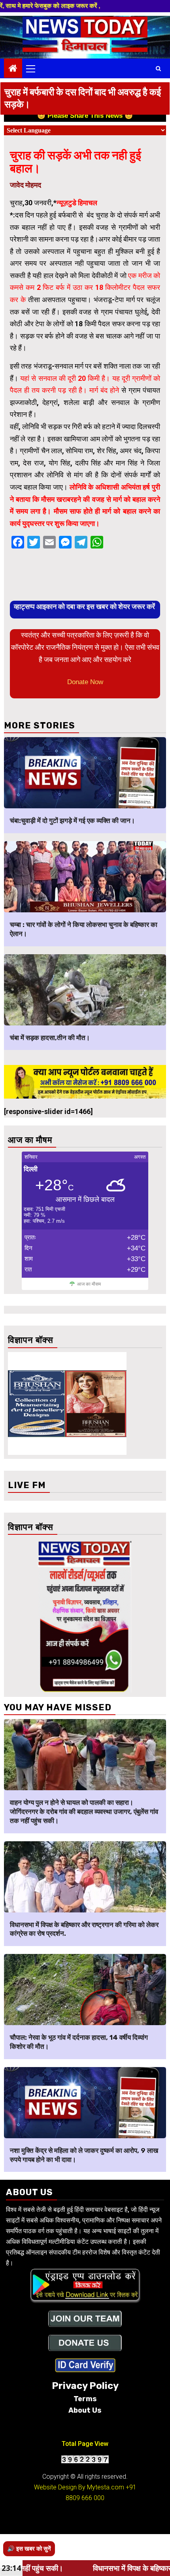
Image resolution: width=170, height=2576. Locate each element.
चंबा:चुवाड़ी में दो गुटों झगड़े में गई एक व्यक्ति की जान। (72, 821)
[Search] (158, 68)
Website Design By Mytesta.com (79, 2487)
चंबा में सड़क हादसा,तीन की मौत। (50, 1038)
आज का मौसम (89, 1284)
